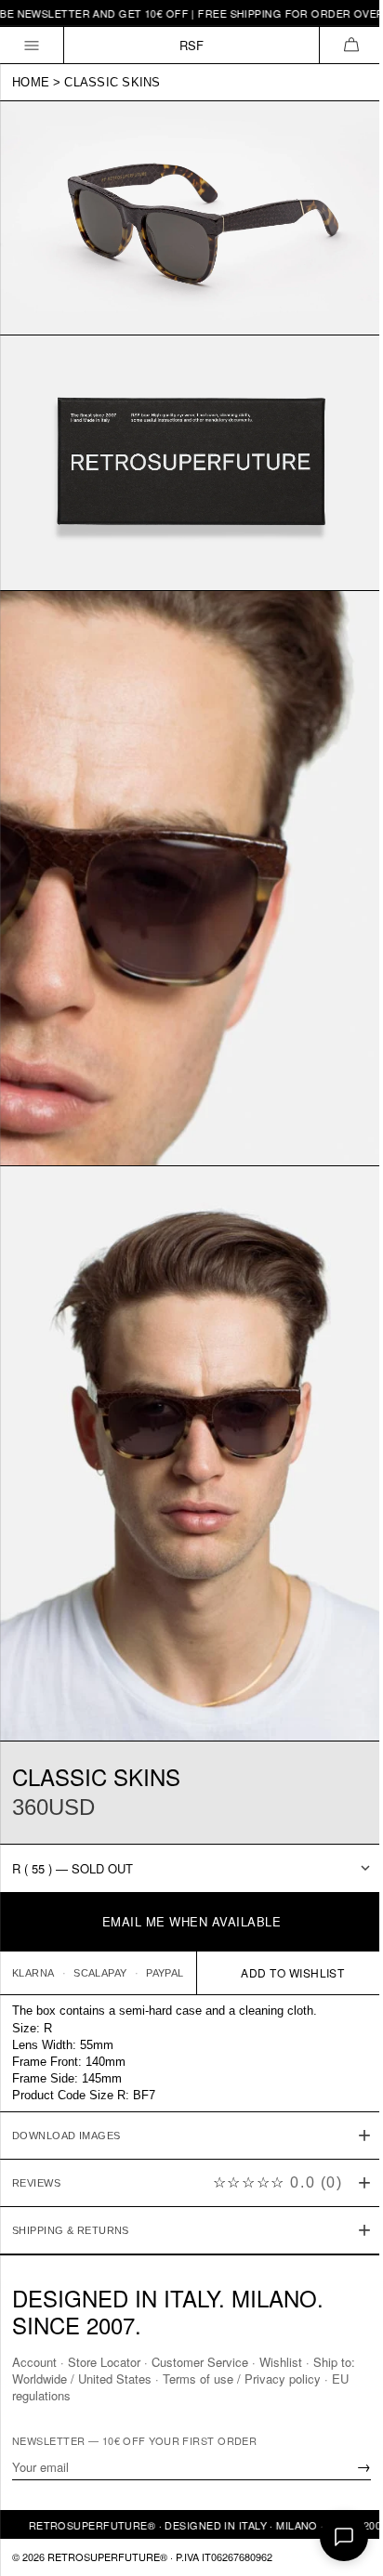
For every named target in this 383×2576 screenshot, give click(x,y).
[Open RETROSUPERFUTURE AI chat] (344, 2537)
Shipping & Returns (71, 2171)
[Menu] (32, 45)
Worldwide (40, 2379)
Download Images (66, 2076)
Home (31, 82)
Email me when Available (192, 1921)
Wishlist (281, 2362)
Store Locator (104, 2362)
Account (34, 2362)
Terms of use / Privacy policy (242, 2379)
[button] (351, 45)
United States (115, 2379)
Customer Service (200, 2362)
